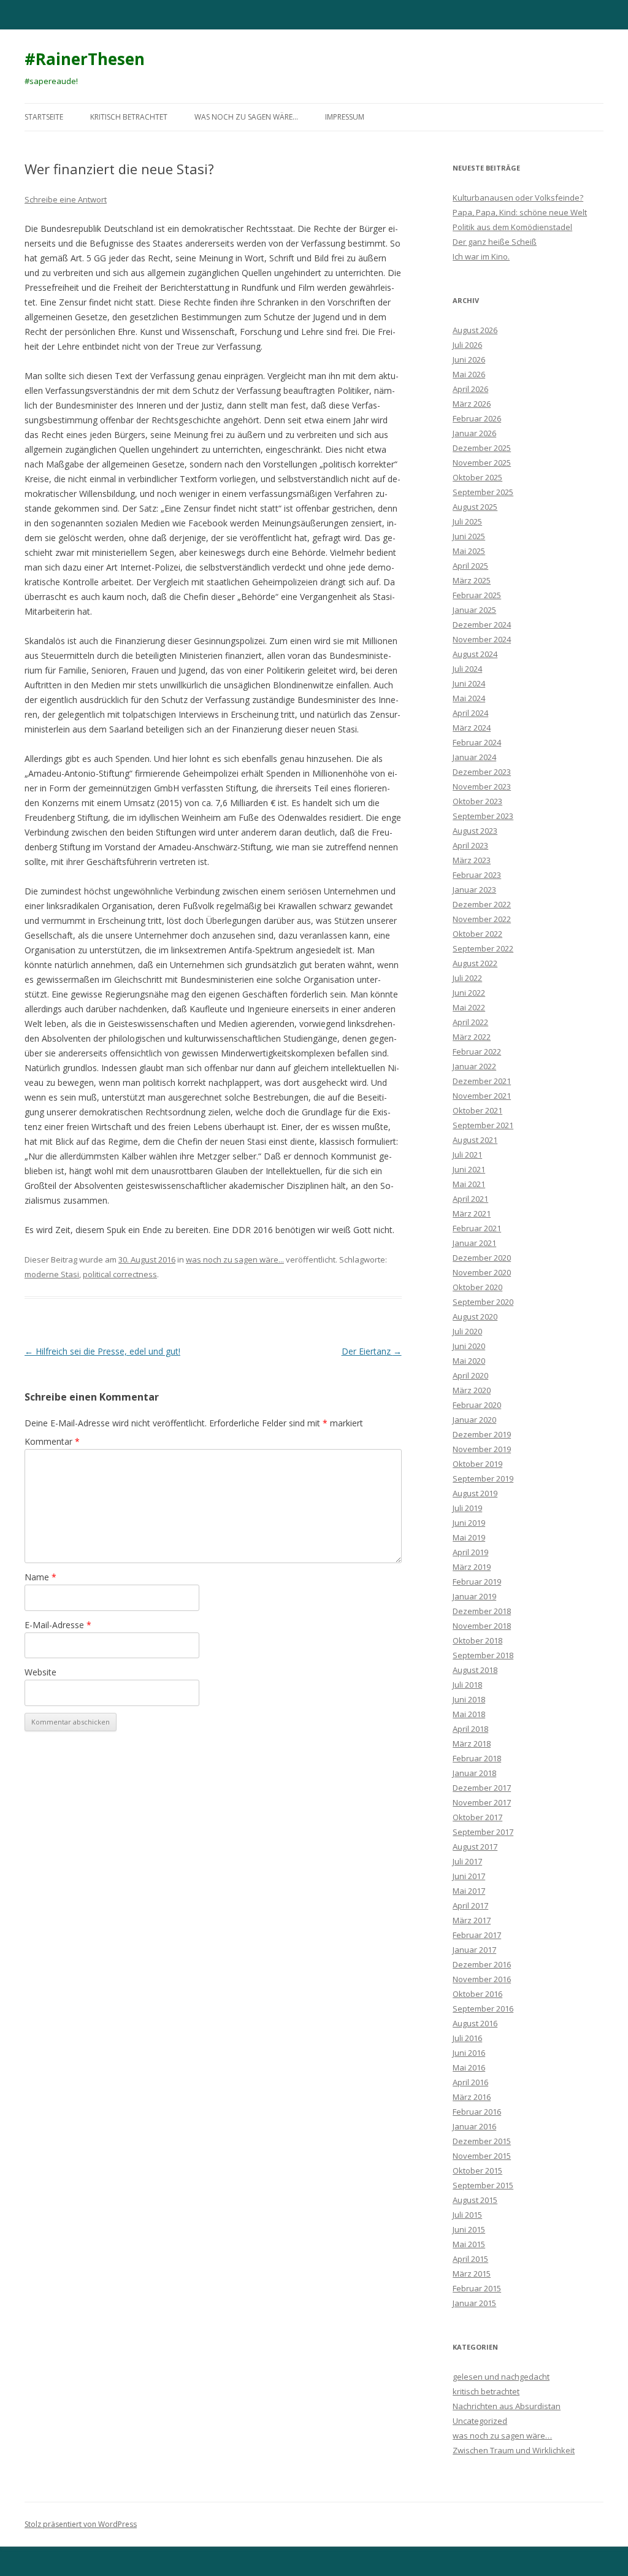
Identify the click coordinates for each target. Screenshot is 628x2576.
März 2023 (472, 860)
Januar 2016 (474, 2126)
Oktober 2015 (477, 2170)
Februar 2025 (477, 595)
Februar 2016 (477, 2112)
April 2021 (470, 1199)
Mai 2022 (469, 1007)
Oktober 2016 (477, 1994)
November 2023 (482, 786)
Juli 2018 (467, 1685)
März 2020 (472, 1390)
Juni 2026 (469, 359)
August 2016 (475, 2023)
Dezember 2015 (482, 2141)
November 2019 (482, 1449)
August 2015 (475, 2200)
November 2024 (482, 639)
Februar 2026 (477, 418)
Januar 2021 (474, 1243)
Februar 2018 (477, 1758)
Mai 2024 (469, 698)
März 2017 (472, 1920)
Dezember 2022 (482, 904)
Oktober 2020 (477, 1287)
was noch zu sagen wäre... (235, 1259)
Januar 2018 (474, 1773)
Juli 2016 (467, 2038)
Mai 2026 (469, 374)
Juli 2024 (467, 669)
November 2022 (482, 919)
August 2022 (475, 963)
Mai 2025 (469, 551)
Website (40, 1672)
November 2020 (482, 1272)
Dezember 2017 (482, 1788)
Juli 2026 (467, 345)
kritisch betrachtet (129, 117)
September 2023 (483, 816)
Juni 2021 (469, 1169)
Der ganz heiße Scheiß (495, 242)
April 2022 (470, 1022)
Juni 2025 (469, 536)
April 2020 (470, 1375)
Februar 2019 (477, 1582)
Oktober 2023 (477, 801)
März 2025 (472, 580)
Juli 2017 (467, 1861)
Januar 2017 (474, 1950)
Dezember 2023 (482, 772)
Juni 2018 (469, 1699)
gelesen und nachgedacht (501, 2377)
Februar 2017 (477, 1935)
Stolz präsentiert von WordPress (81, 2524)
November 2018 (482, 1626)
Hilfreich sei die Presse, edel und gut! (102, 1351)
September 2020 (483, 1302)
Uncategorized (480, 2421)
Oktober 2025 (477, 477)
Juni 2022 (469, 993)
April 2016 (470, 2082)
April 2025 (470, 566)
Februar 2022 (477, 1052)
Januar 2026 (474, 433)
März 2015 (472, 2274)
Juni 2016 (469, 2053)
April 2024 (470, 713)
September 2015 (483, 2185)
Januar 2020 (474, 1420)
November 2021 (482, 1096)
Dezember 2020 (482, 1258)
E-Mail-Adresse (58, 1625)
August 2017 (475, 1847)
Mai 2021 (469, 1184)
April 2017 (470, 1905)
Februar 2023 (477, 875)
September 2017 (483, 1832)
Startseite (44, 117)
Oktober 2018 (477, 1640)
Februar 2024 (477, 742)
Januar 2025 (474, 610)
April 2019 (470, 1552)
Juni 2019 (469, 1523)
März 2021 (472, 1213)
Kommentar (52, 1441)
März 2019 (472, 1567)
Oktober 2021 (477, 1110)
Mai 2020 (469, 1361)
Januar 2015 (474, 2303)
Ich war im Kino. (481, 256)
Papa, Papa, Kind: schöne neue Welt (520, 212)
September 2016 (483, 2009)
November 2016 (482, 1979)
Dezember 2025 (482, 448)
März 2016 (472, 2097)
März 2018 (472, 1744)
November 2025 (482, 463)
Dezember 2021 (482, 1081)
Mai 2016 (469, 2067)
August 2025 (475, 507)
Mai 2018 (469, 1714)
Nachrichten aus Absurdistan (507, 2406)
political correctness (120, 1274)
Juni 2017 (469, 1876)
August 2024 (475, 654)
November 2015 (482, 2156)
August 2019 (475, 1493)
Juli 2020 (467, 1331)
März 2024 (472, 728)
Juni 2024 (469, 683)
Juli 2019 (467, 1508)
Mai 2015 (469, 2244)
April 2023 (470, 845)
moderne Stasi (52, 1274)
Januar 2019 (474, 1596)
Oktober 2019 (477, 1464)
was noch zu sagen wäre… (246, 117)
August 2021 (475, 1140)
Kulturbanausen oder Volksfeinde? (518, 198)
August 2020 (475, 1317)
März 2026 (472, 404)
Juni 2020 (469, 1346)
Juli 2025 (467, 521)
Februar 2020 (477, 1405)
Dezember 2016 (482, 1964)
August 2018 (475, 1670)
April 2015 (470, 2259)
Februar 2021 (477, 1228)
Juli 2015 (467, 2215)
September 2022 (483, 948)
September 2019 (483, 1478)
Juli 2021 (467, 1155)
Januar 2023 (474, 890)
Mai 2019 (469, 1537)
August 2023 (475, 831)
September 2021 (483, 1125)
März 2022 (472, 1037)
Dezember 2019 (482, 1434)
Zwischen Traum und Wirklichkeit (514, 2450)
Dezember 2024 (482, 625)
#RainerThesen (85, 59)
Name (40, 1577)
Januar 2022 (474, 1066)
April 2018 (470, 1729)
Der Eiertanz (372, 1351)
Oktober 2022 (477, 934)
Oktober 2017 (477, 1817)
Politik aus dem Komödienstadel (512, 227)
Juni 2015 (469, 2229)
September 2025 (483, 492)
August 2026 (475, 330)
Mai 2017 (469, 1891)
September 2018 (483, 1655)
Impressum (345, 117)
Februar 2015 (477, 2288)
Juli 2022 (467, 978)
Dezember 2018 (482, 1611)
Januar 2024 (474, 757)
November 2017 (482, 1802)
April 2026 (470, 389)
